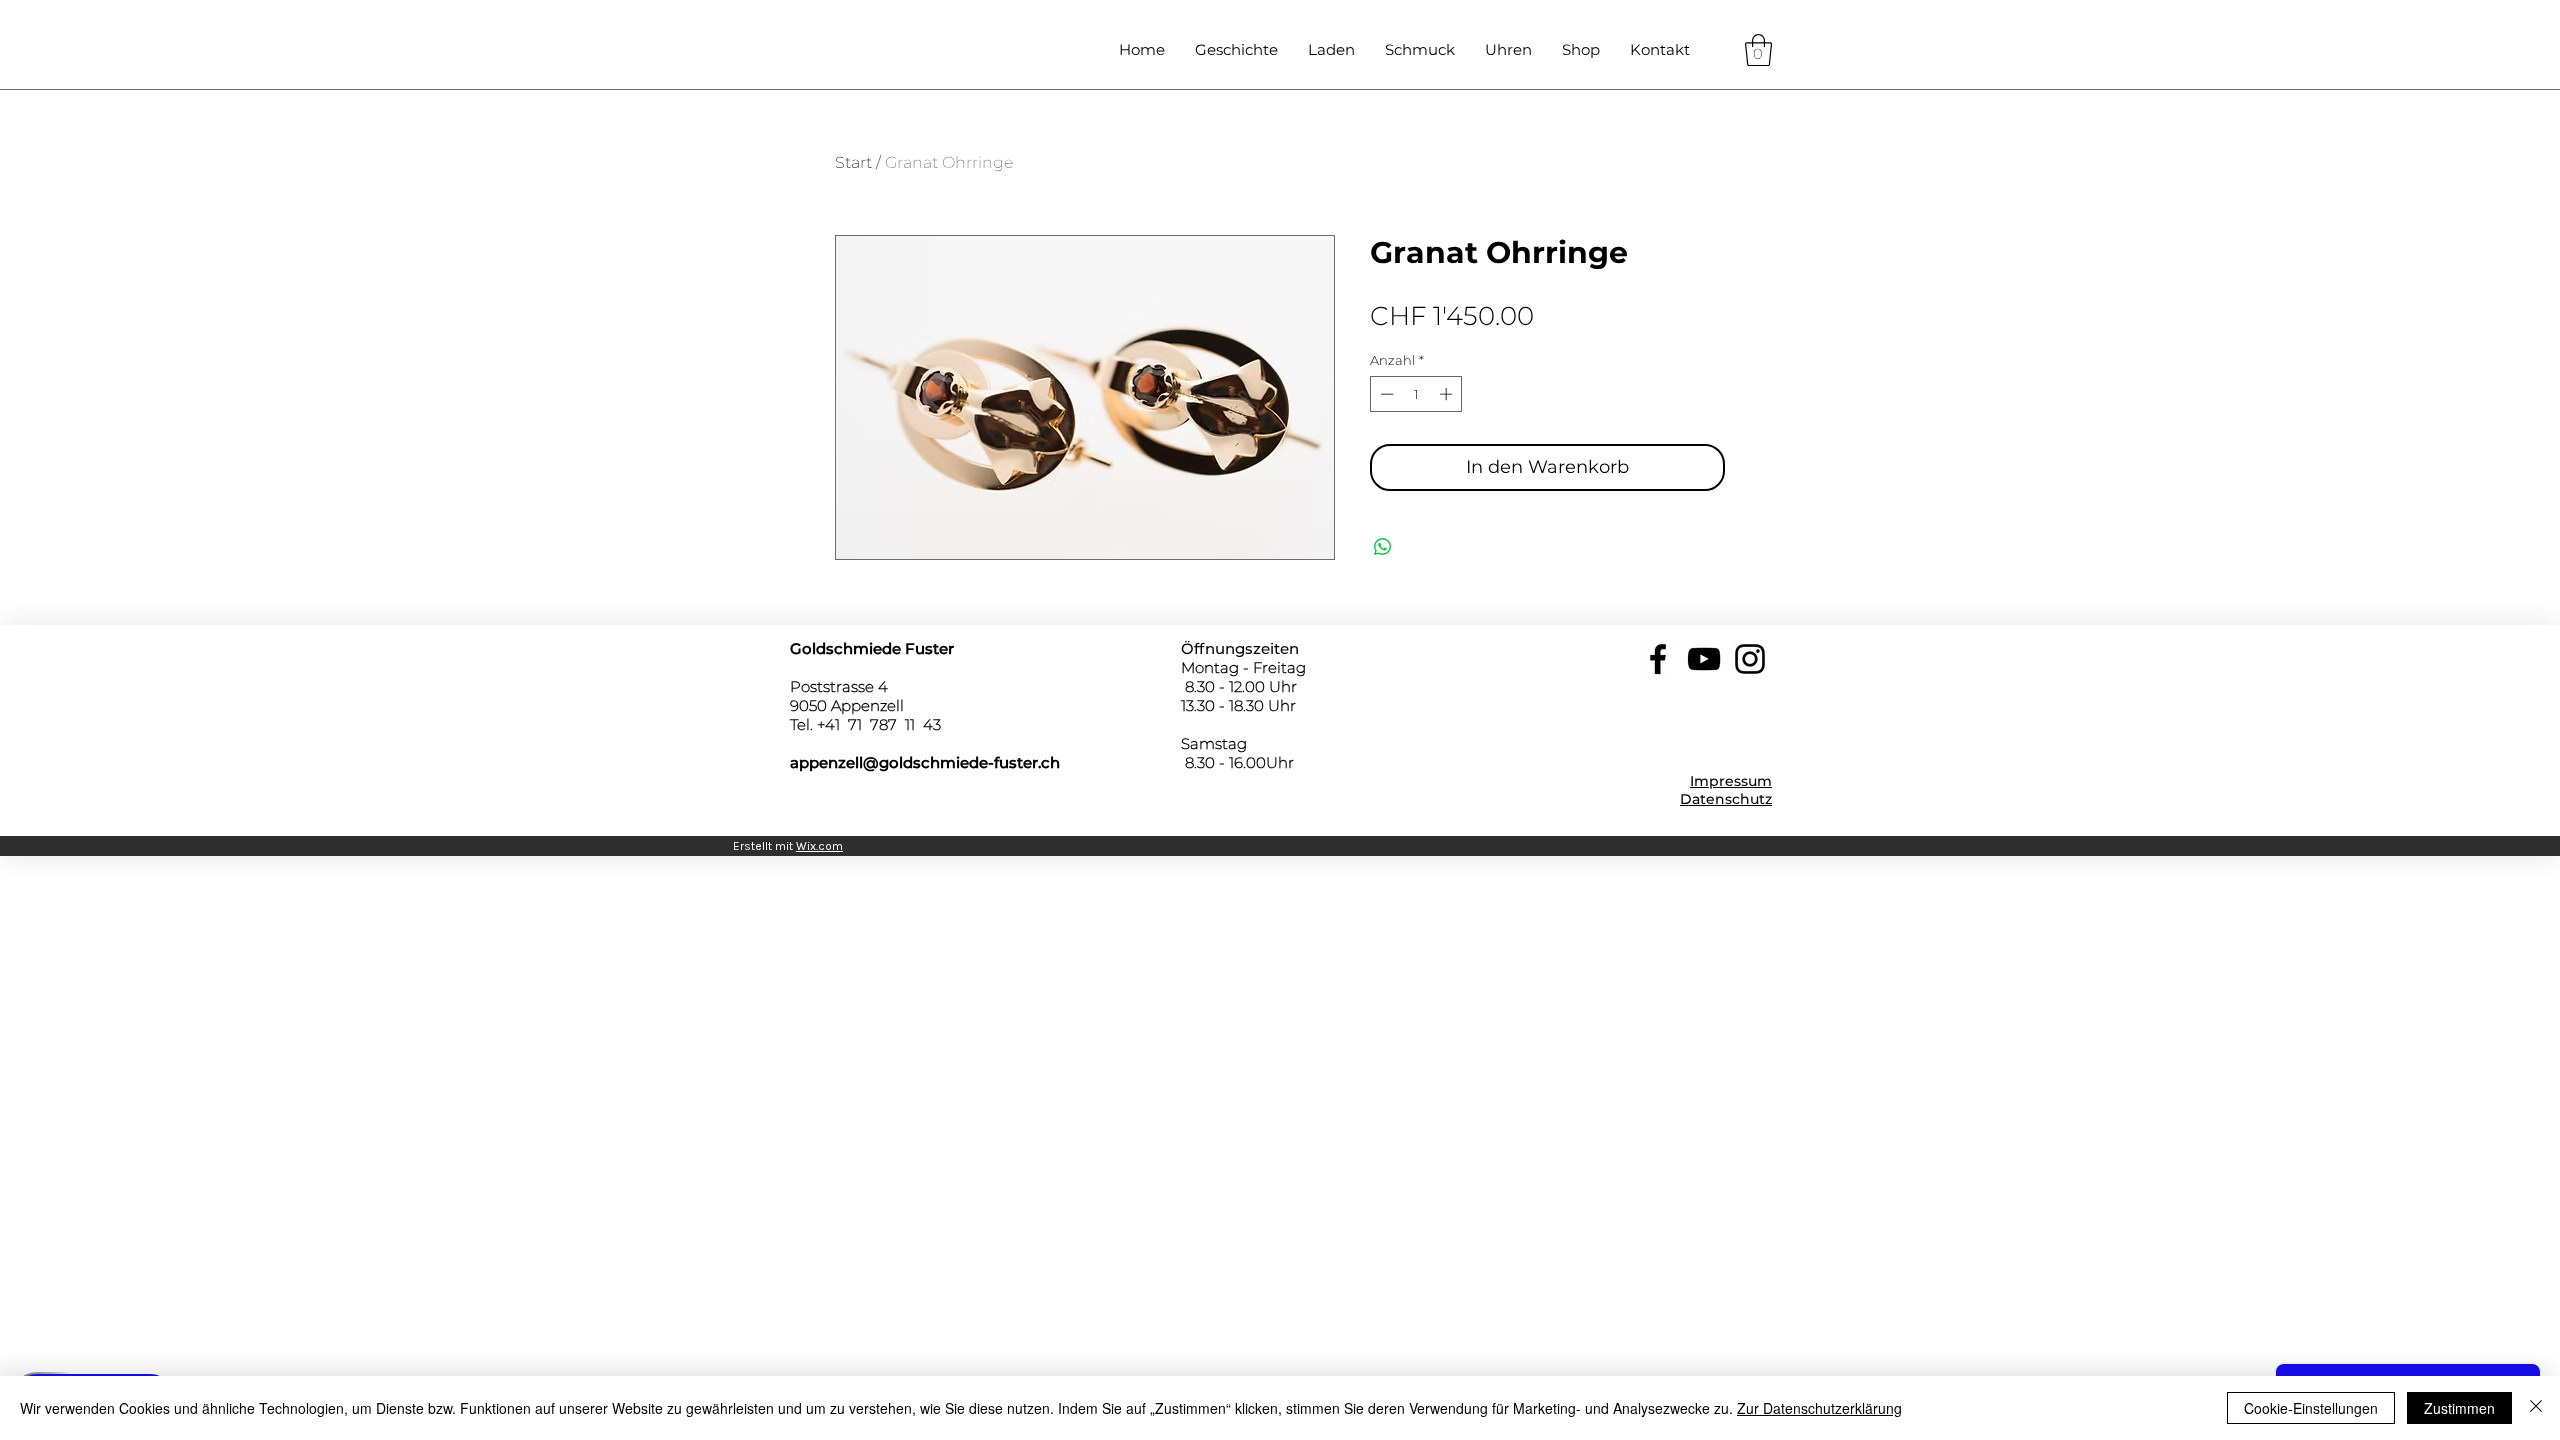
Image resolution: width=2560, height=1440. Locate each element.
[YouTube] (1704, 659)
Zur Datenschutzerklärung (1819, 1408)
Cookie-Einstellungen (2311, 1408)
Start (853, 162)
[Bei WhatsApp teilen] (1383, 547)
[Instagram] (1750, 659)
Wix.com (819, 846)
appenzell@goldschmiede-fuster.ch (925, 762)
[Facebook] (1658, 659)
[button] (1758, 50)
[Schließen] (2536, 1408)
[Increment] (1448, 394)
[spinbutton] (1416, 394)
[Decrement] (1385, 394)
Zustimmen (2459, 1408)
